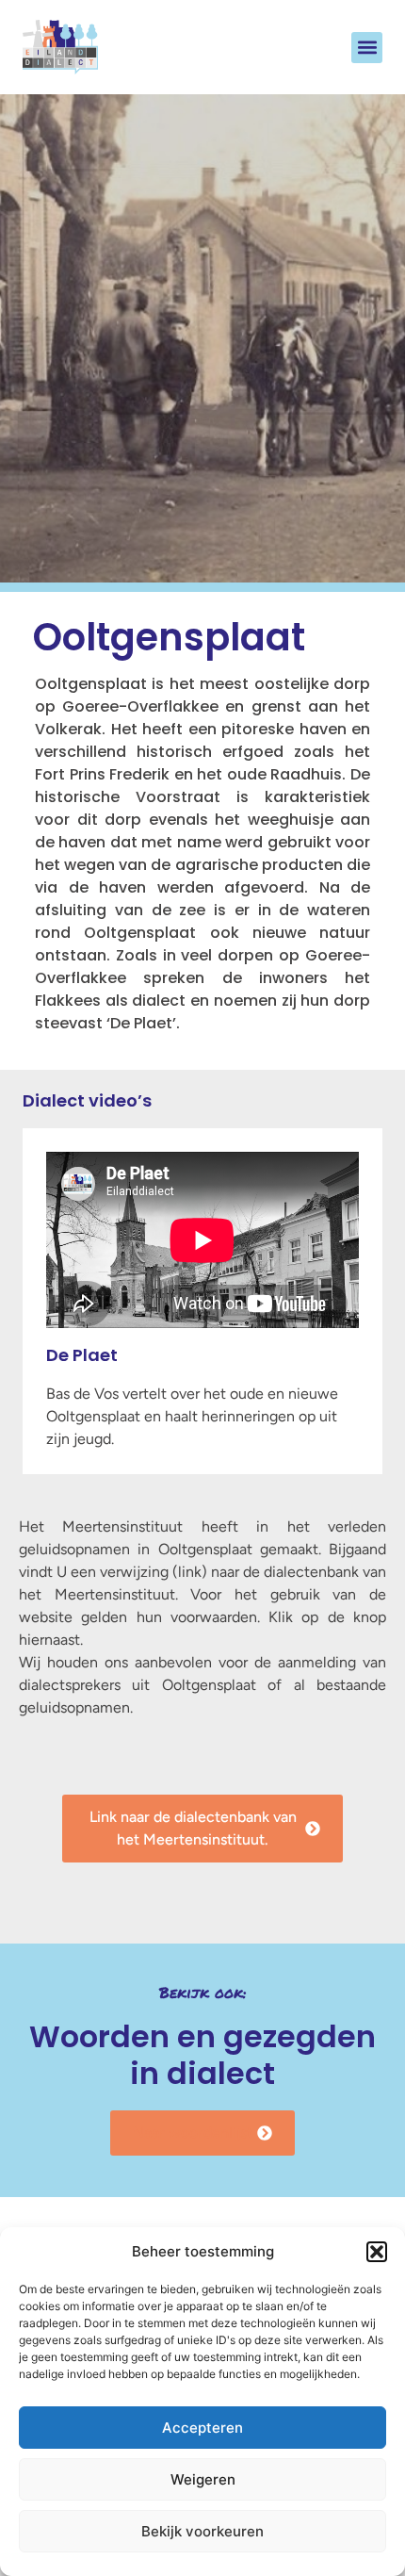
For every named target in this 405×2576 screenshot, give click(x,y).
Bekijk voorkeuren (202, 2531)
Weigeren (203, 2479)
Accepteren (202, 2428)
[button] (377, 2252)
